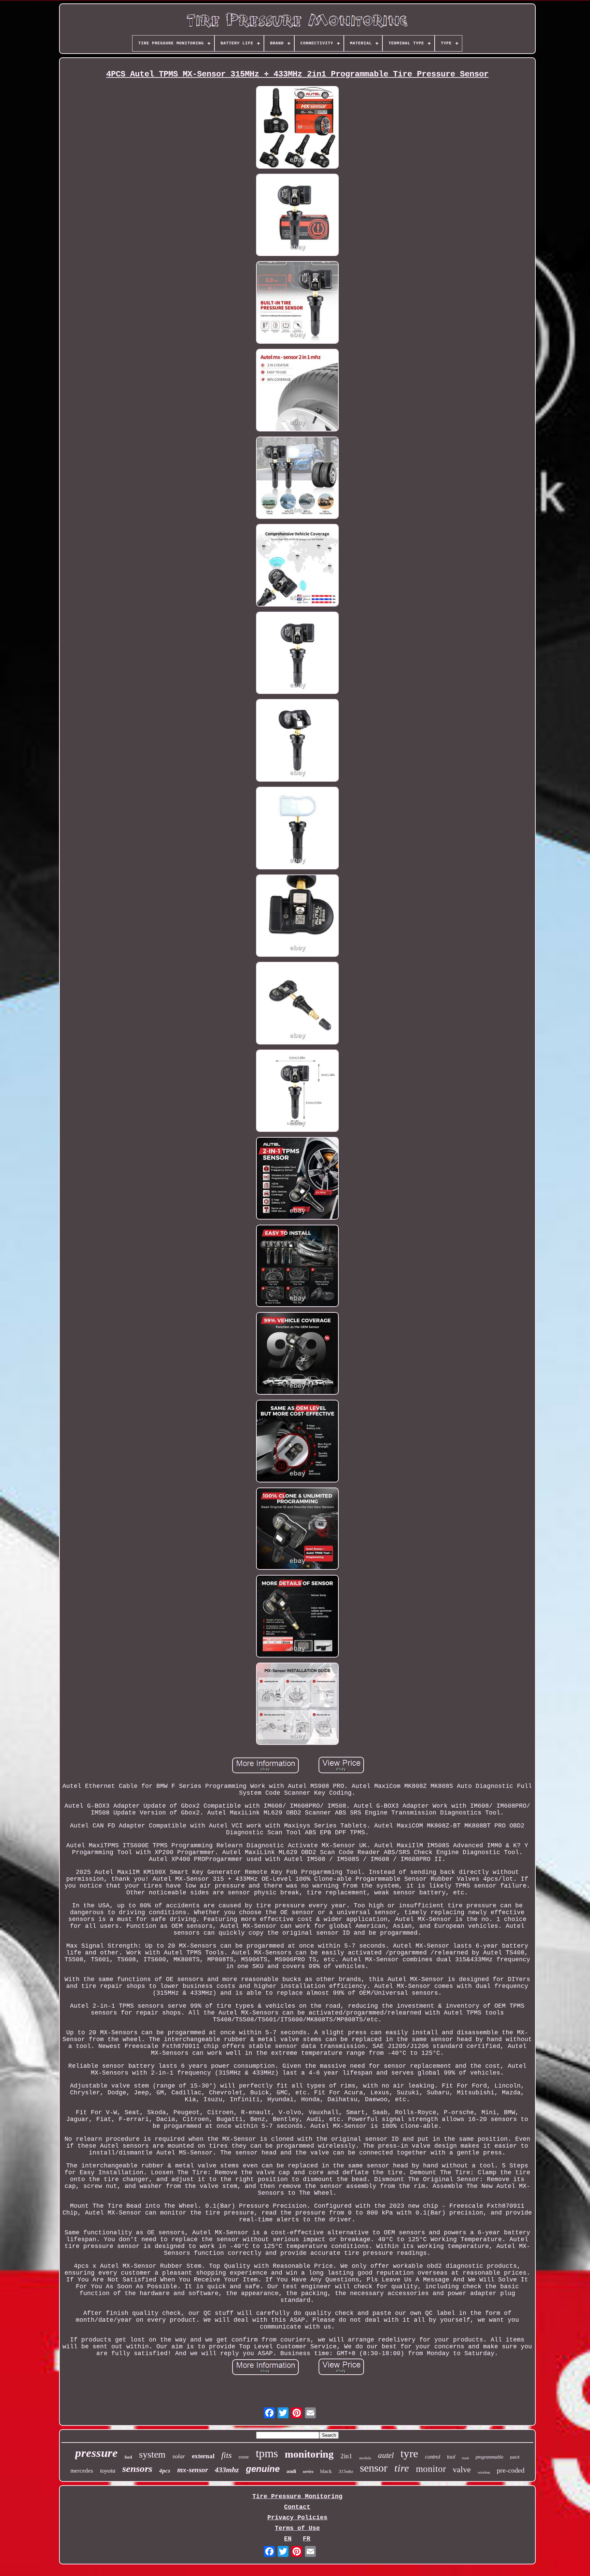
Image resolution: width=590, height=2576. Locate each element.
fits (227, 2455)
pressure (96, 2453)
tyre (409, 2453)
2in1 (346, 2456)
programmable (489, 2457)
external (203, 2456)
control (433, 2457)
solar (179, 2456)
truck (465, 2458)
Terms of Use (297, 2528)
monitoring (309, 2454)
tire (402, 2468)
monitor (431, 2469)
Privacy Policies (297, 2518)
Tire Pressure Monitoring (297, 2496)
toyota (108, 2471)
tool (451, 2457)
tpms (267, 2453)
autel (386, 2455)
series (308, 2471)
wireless (484, 2472)
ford (128, 2457)
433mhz (227, 2470)
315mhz (346, 2471)
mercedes (82, 2471)
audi (291, 2471)
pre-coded (511, 2470)
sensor (374, 2468)
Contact (297, 2507)
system (152, 2454)
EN (288, 2539)
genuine (263, 2469)
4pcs (165, 2471)
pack (515, 2458)
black (326, 2471)
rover (244, 2457)
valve (462, 2470)
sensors (137, 2468)
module (365, 2458)
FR (307, 2539)
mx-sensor (193, 2470)
